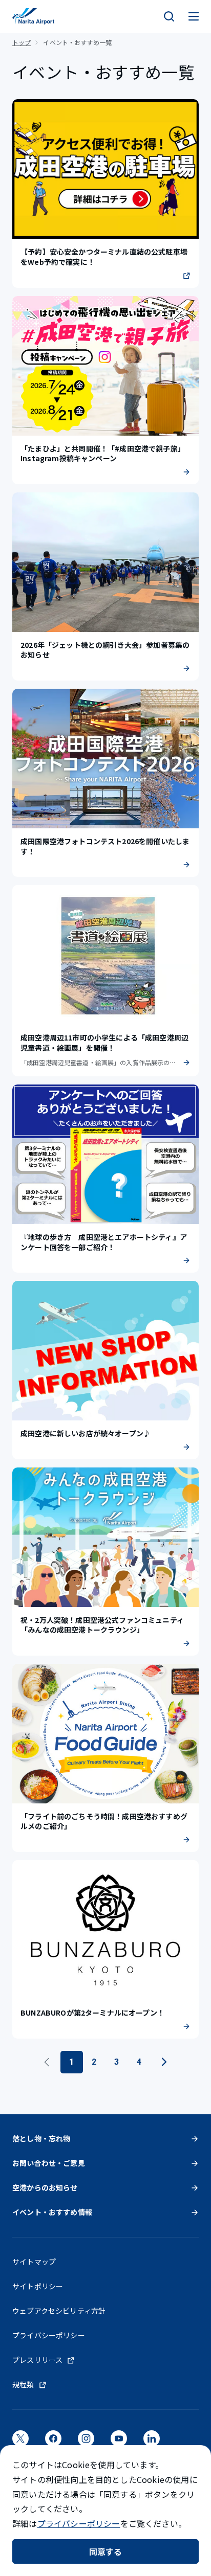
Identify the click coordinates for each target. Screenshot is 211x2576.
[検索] (169, 16)
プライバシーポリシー (79, 2523)
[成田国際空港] (33, 16)
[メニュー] (194, 16)
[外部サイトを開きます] (20, 2442)
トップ (22, 42)
